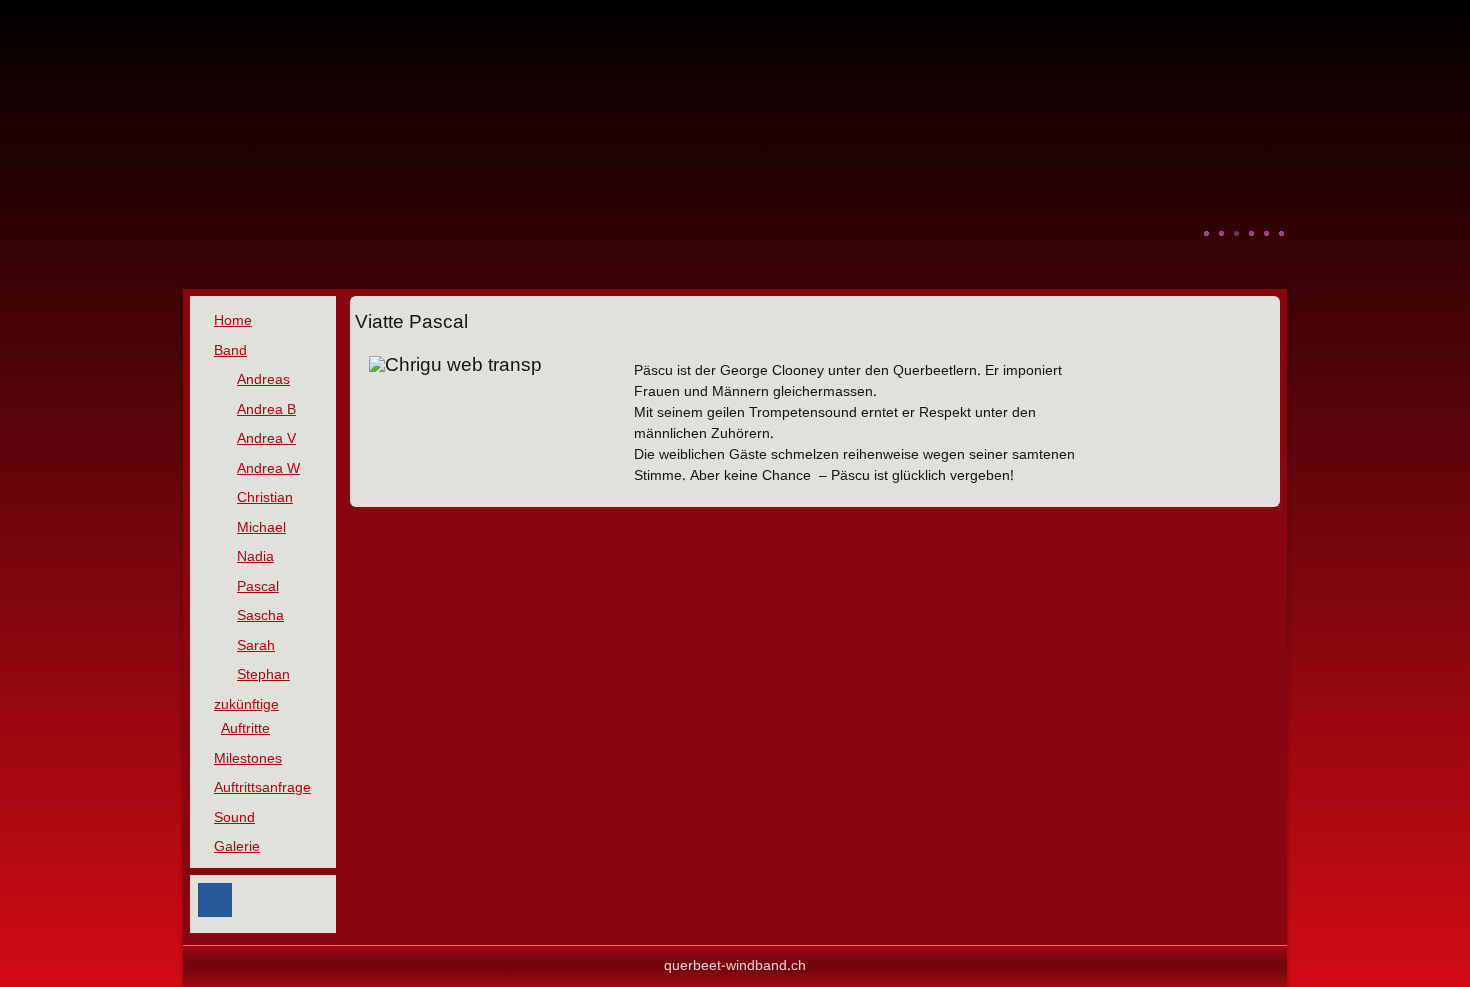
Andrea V (266, 439)
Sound (234, 818)
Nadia (255, 557)
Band (230, 351)
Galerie (237, 847)
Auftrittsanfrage (262, 788)
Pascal (258, 587)
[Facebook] (215, 900)
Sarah (256, 646)
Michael (261, 528)
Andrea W (268, 469)
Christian (265, 498)
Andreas (263, 380)
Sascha (260, 616)
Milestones (248, 759)
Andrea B (266, 410)
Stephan (263, 675)
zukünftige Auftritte (246, 717)
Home (233, 321)
